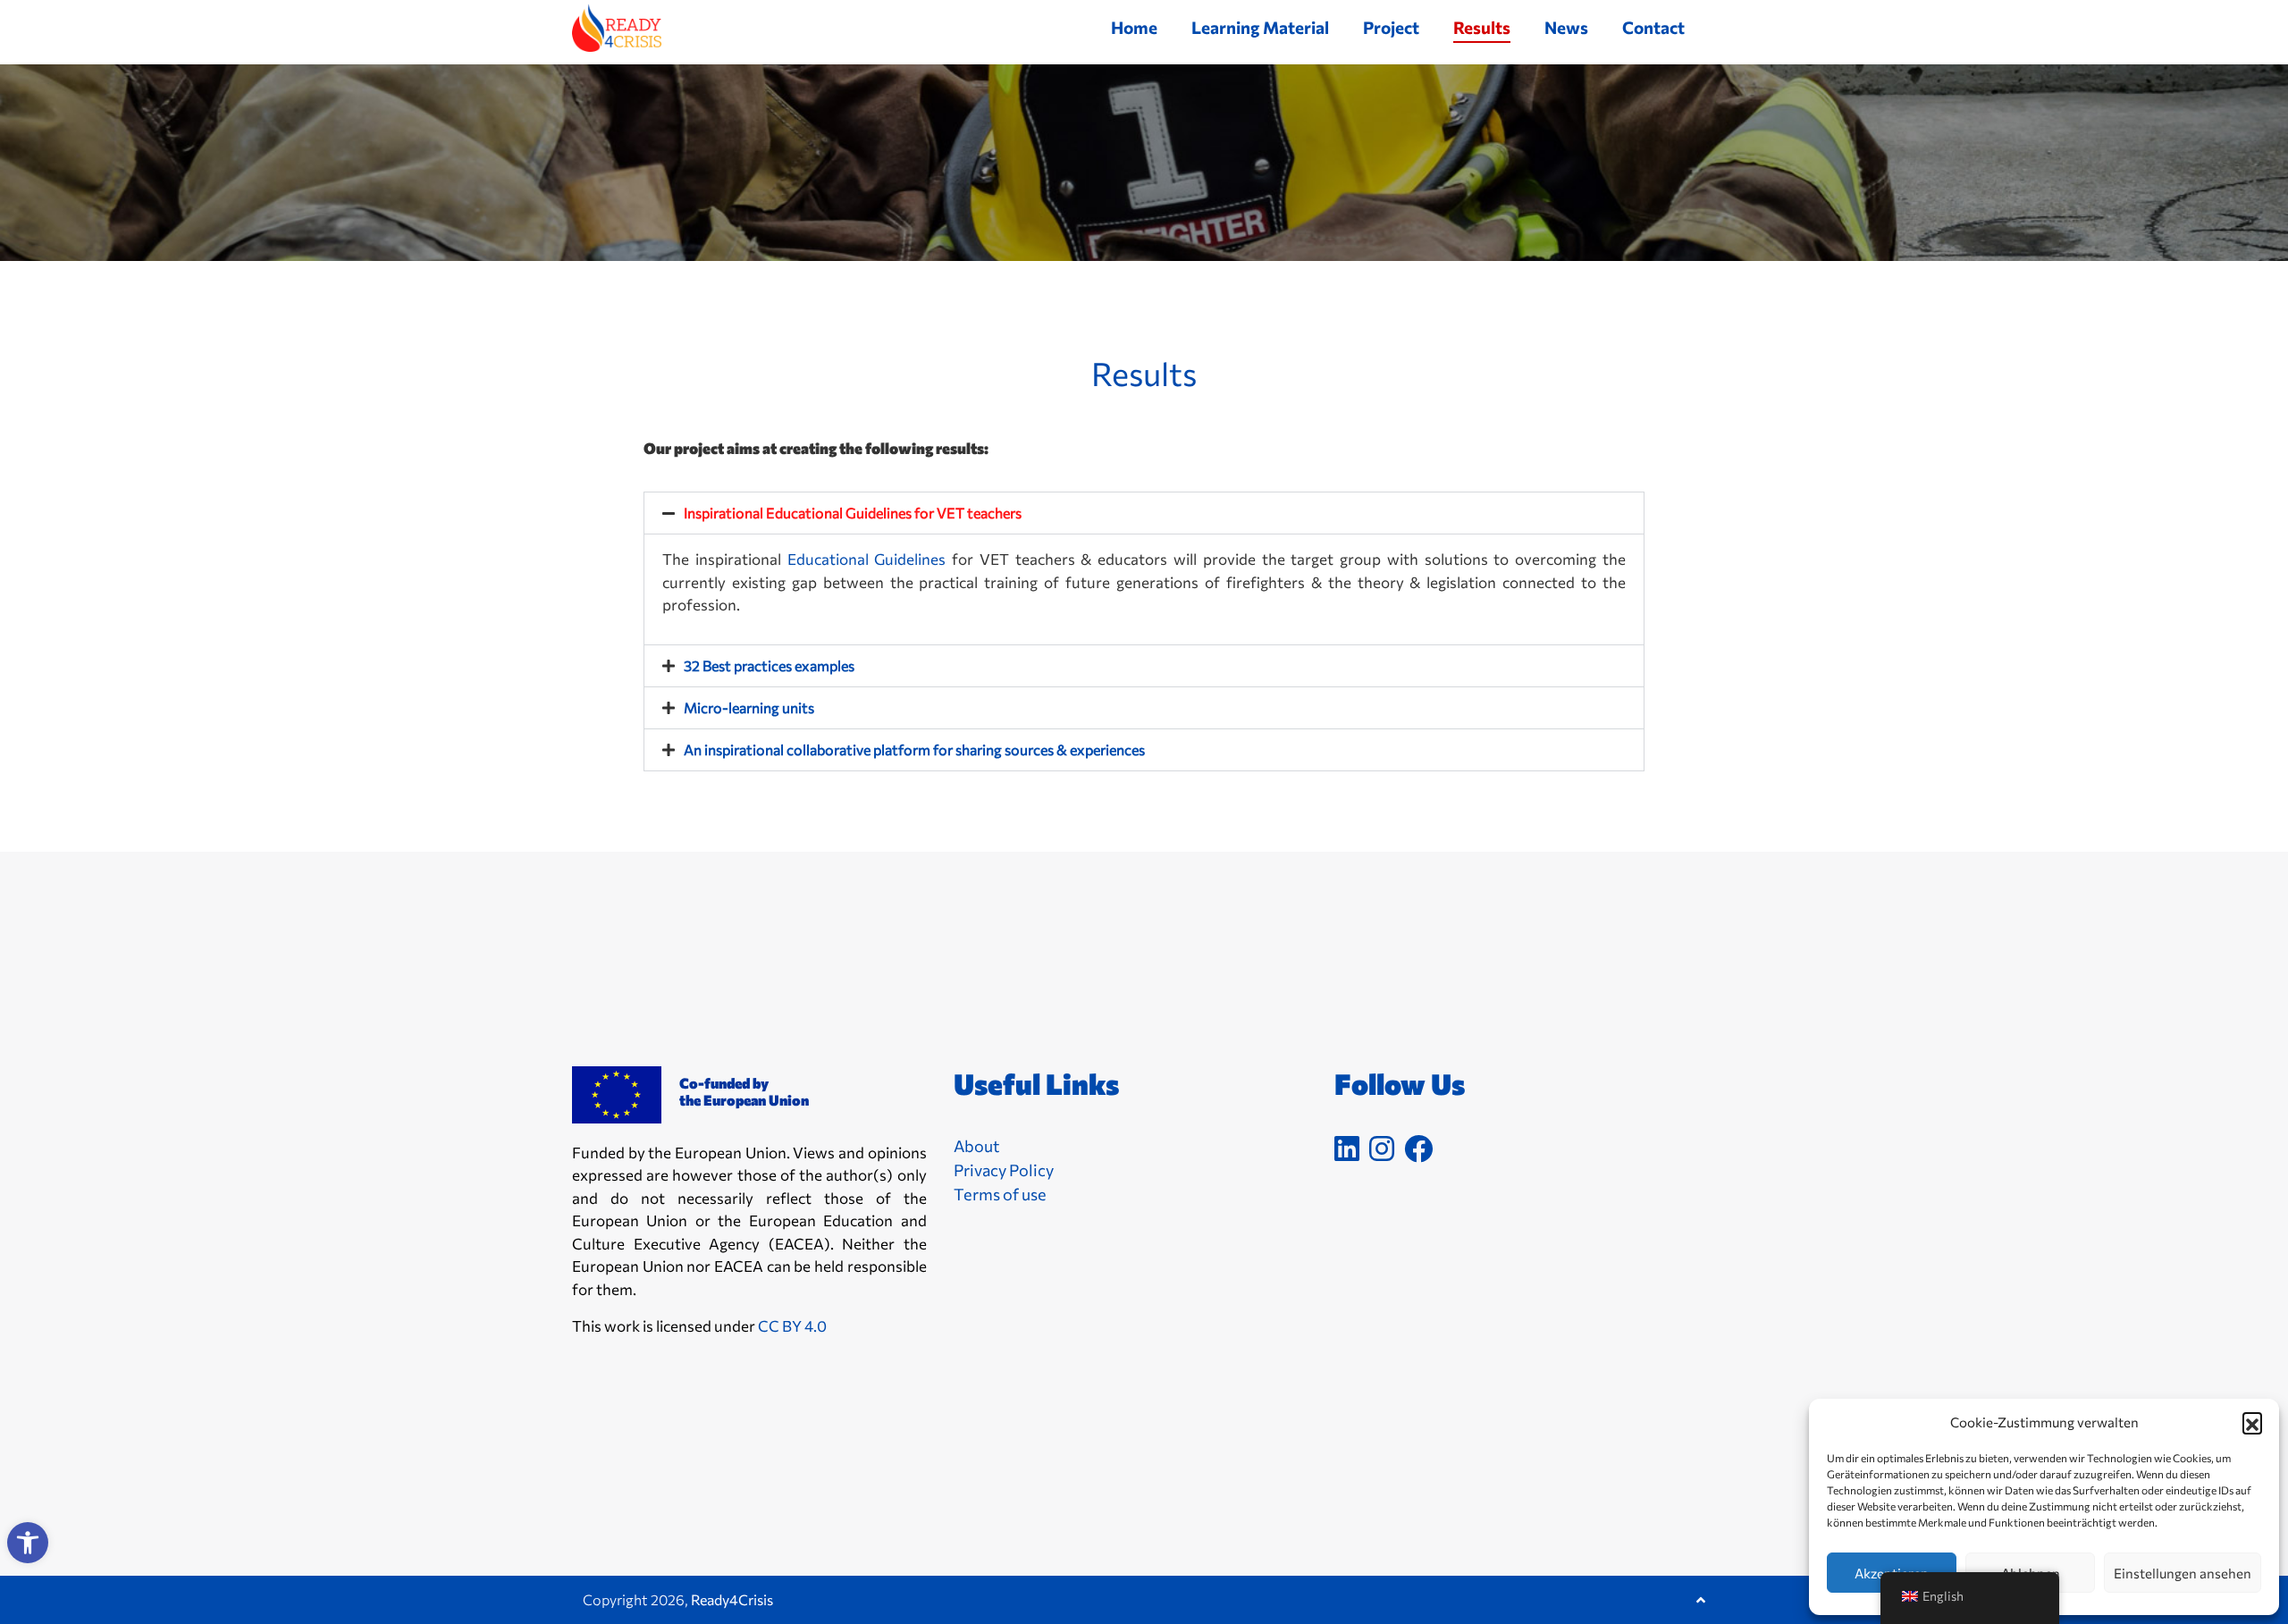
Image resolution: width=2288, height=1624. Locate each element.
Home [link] (1134, 27)
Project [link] (1391, 27)
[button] (2252, 1422)
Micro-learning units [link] (749, 707)
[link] (28, 1543)
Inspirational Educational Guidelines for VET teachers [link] (853, 513)
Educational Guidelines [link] (867, 559)
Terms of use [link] (1000, 1194)
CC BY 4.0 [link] (792, 1326)
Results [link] (1482, 27)
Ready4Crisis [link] (732, 1599)
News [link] (1566, 27)
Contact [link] (1653, 27)
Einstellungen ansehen (2183, 1573)
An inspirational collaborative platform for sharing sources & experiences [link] (914, 749)
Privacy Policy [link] (1004, 1170)
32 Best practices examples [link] (769, 665)
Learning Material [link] (1260, 27)
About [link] (976, 1146)
